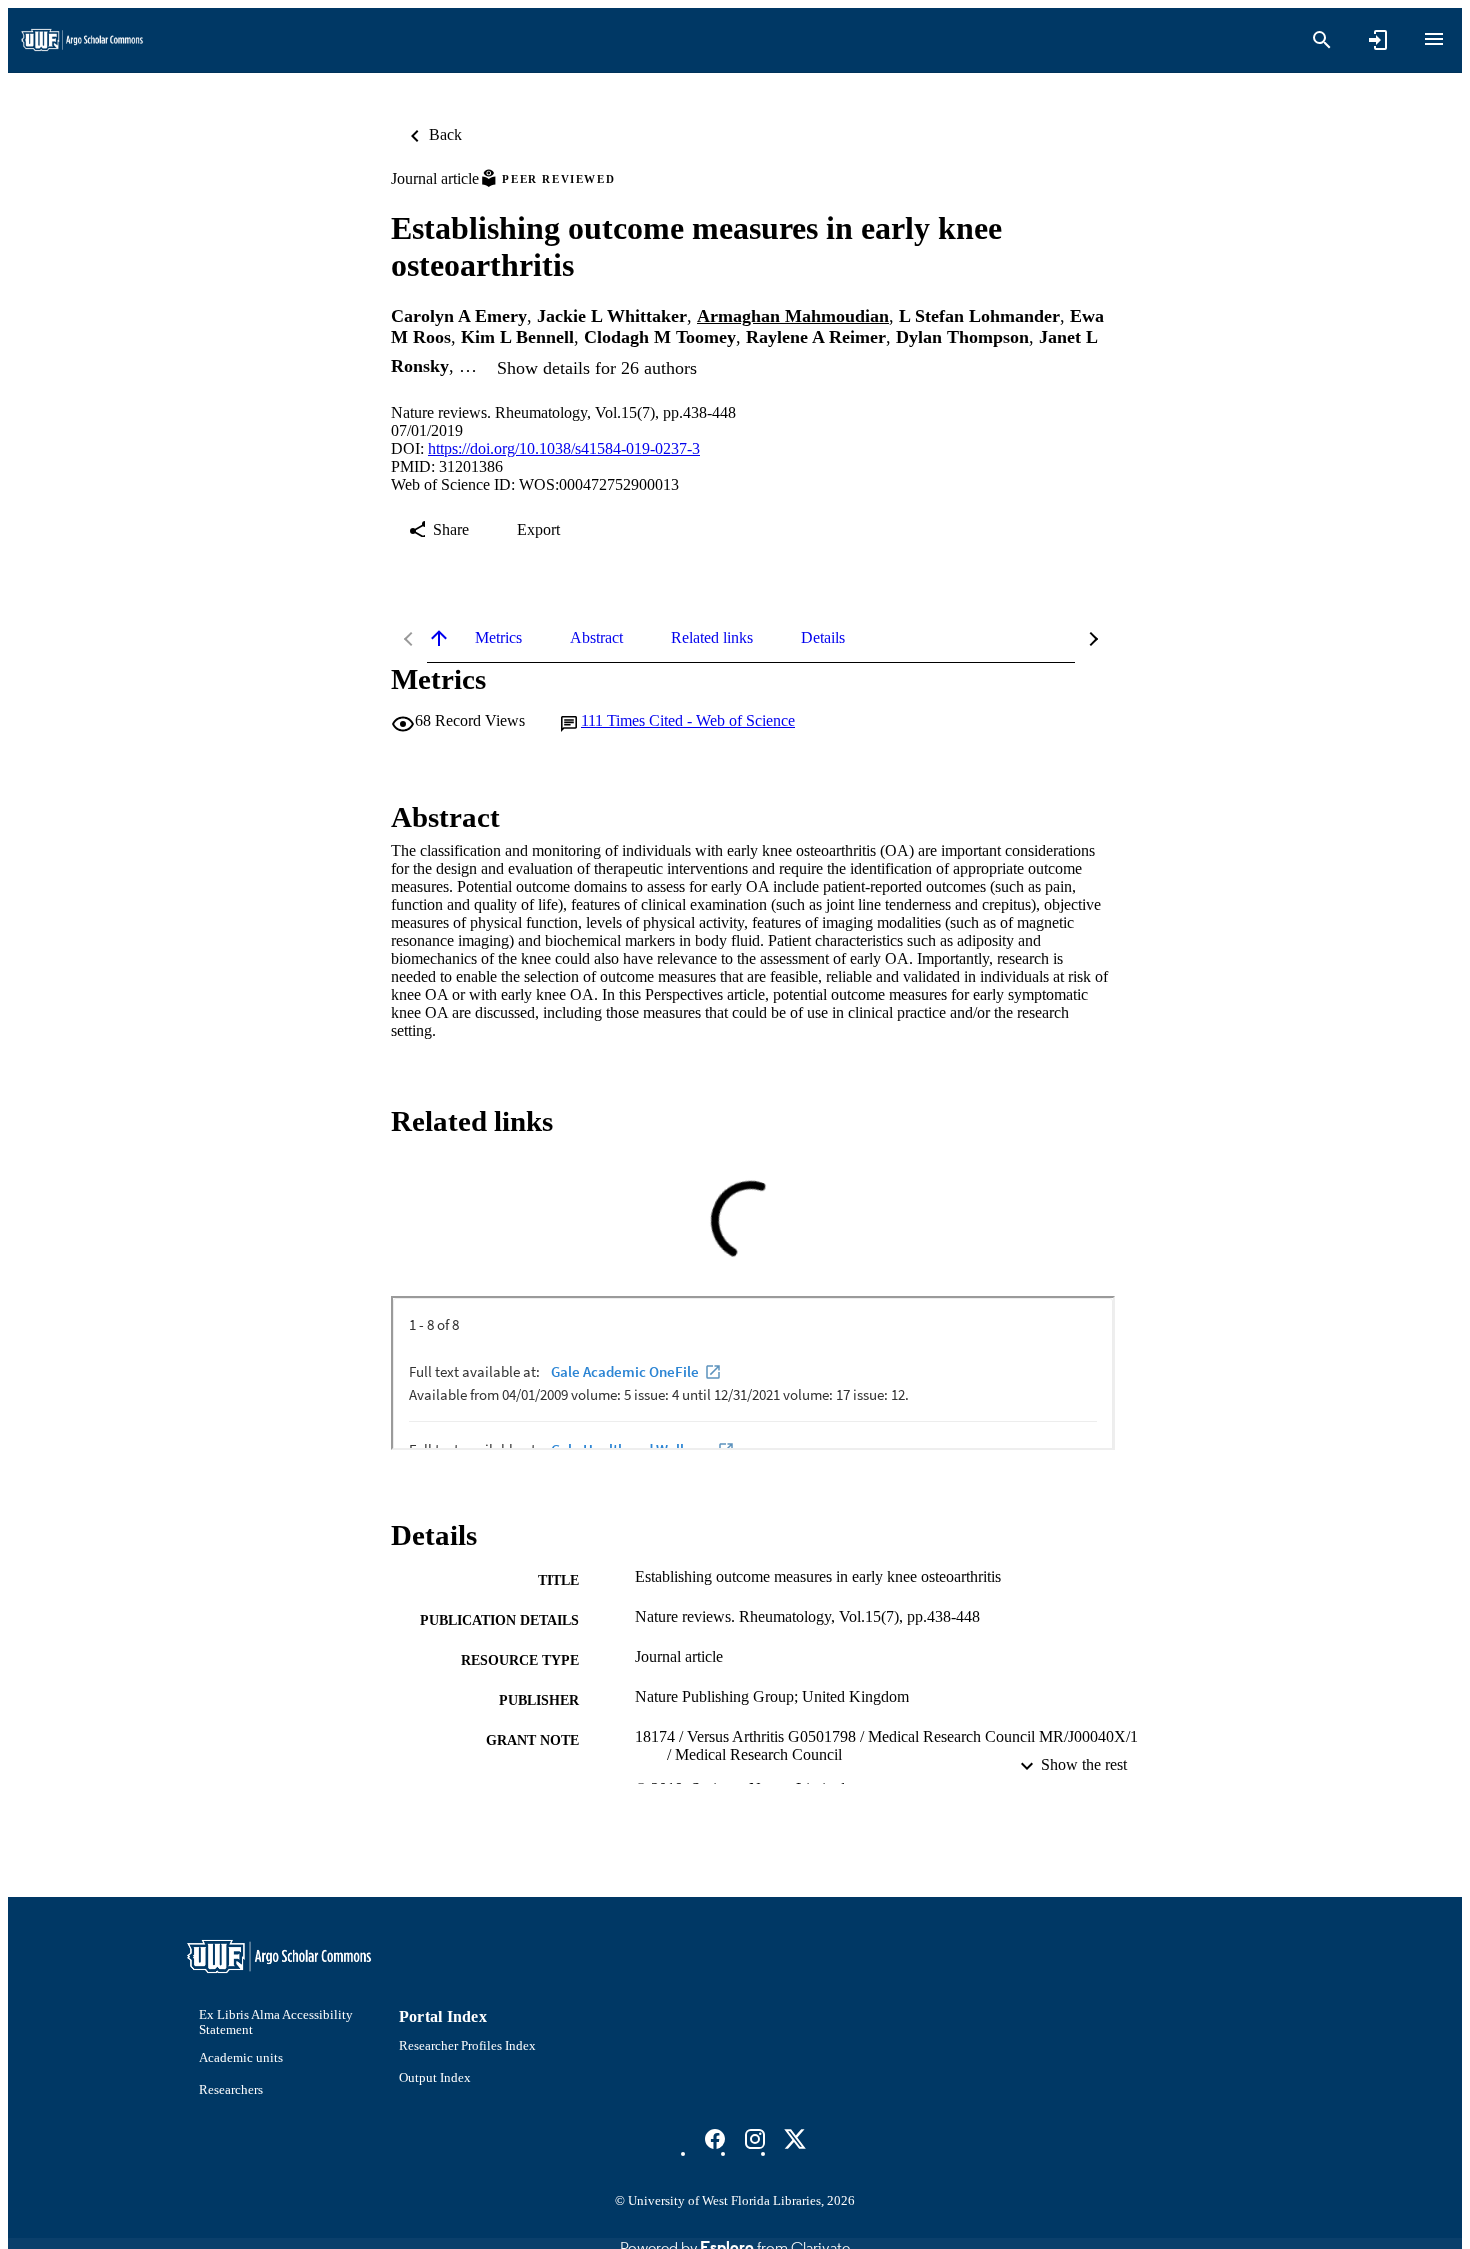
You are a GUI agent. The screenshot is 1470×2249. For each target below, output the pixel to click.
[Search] (1322, 40)
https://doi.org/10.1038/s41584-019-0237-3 (564, 448)
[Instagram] (755, 2139)
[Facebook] (715, 2139)
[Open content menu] (1434, 39)
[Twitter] (795, 2139)
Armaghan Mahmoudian (793, 316)
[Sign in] (1378, 40)
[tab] (498, 638)
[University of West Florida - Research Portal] (82, 40)
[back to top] (439, 638)
